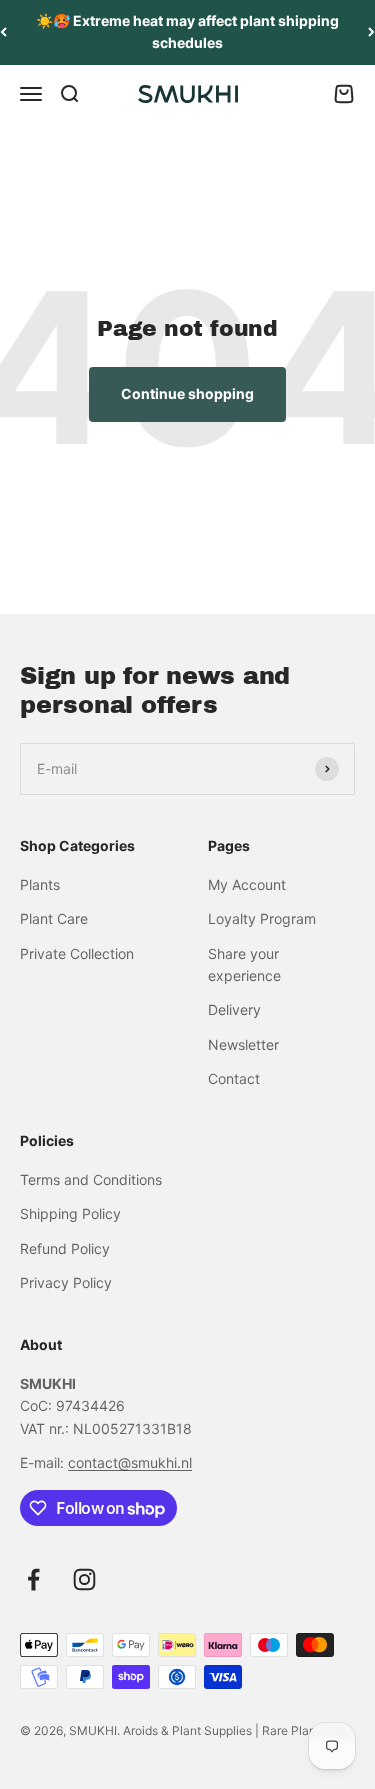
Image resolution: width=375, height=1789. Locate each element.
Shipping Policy (70, 1213)
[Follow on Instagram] (84, 1579)
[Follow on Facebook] (33, 1579)
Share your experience (244, 964)
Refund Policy (65, 1248)
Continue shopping (187, 393)
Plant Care (54, 918)
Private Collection (77, 953)
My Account (247, 884)
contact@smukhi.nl (130, 1462)
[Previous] (3, 32)
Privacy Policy (66, 1282)
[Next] (371, 32)
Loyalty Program (262, 918)
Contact (234, 1078)
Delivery (234, 1009)
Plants (40, 884)
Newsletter (243, 1044)
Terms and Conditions (91, 1179)
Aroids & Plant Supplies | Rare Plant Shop (237, 1730)
